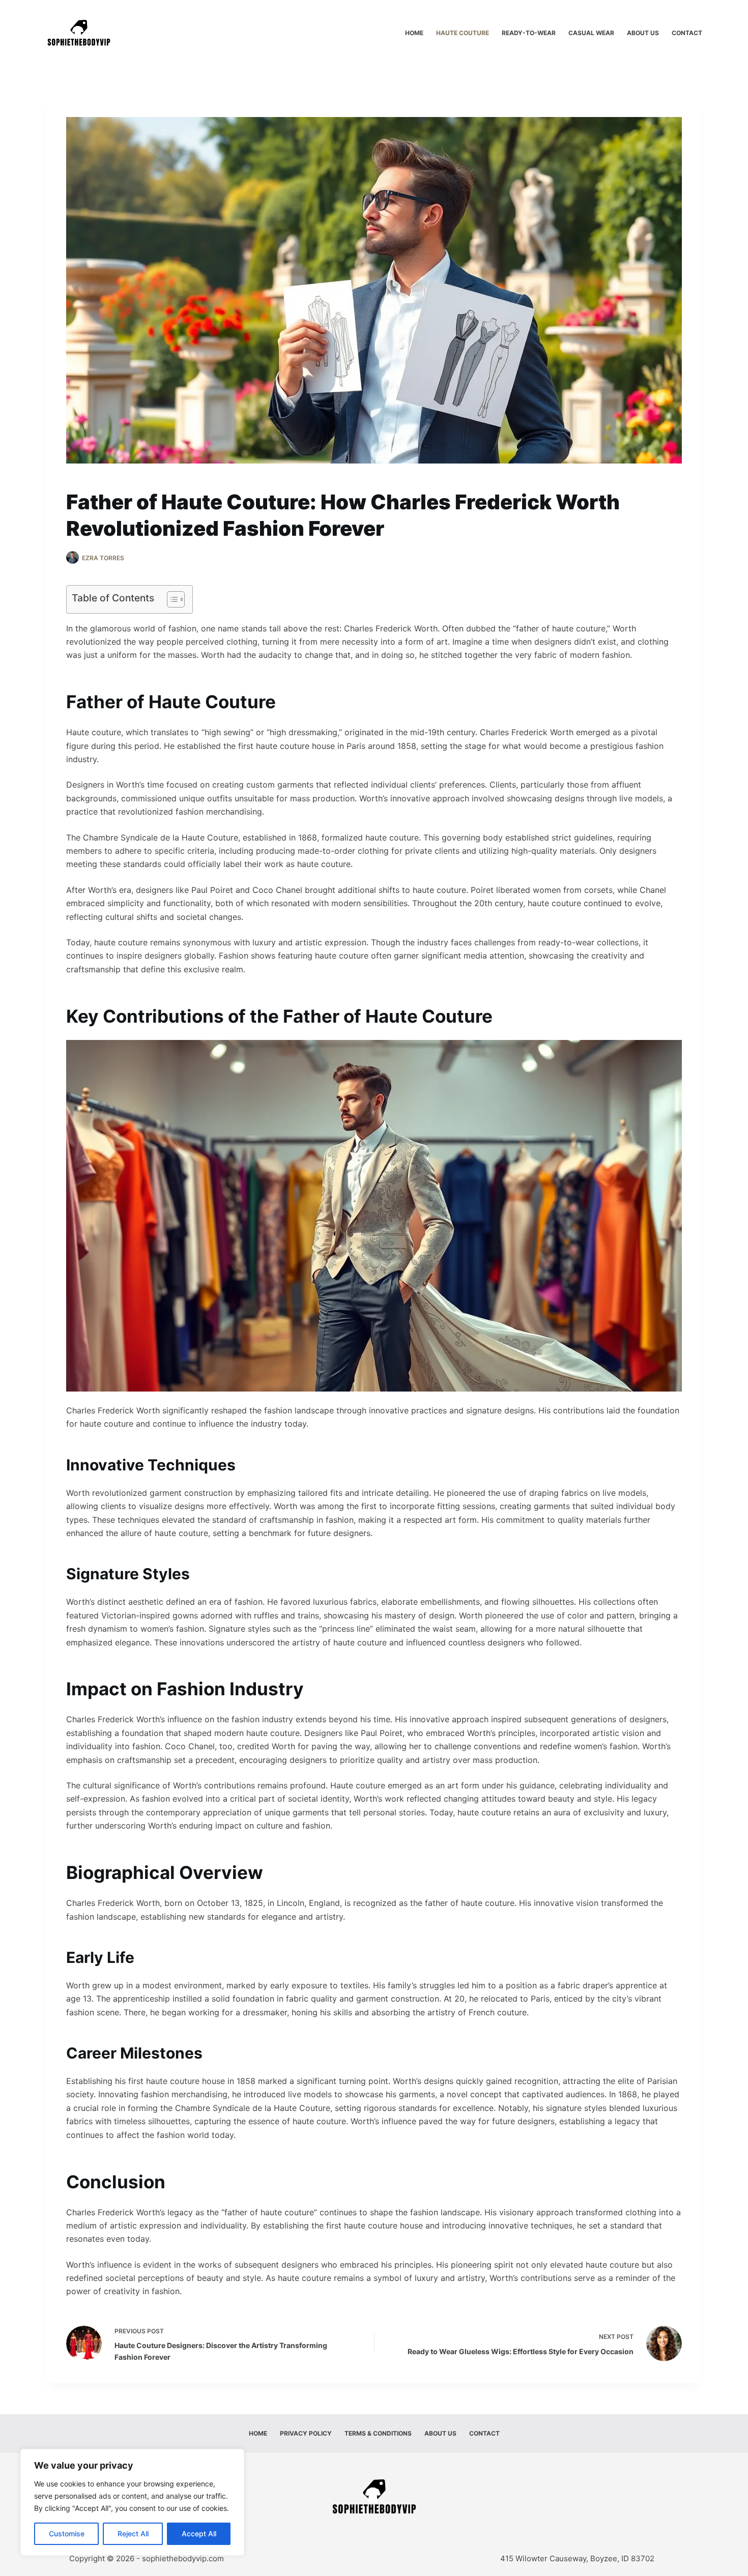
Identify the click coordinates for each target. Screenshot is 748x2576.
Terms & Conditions (378, 2433)
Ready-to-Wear (529, 33)
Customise (67, 2534)
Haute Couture (463, 33)
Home (414, 33)
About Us (643, 33)
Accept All (199, 2534)
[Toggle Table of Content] (171, 599)
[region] (132, 2502)
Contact (687, 33)
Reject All (133, 2534)
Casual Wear (591, 33)
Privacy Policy (306, 2433)
